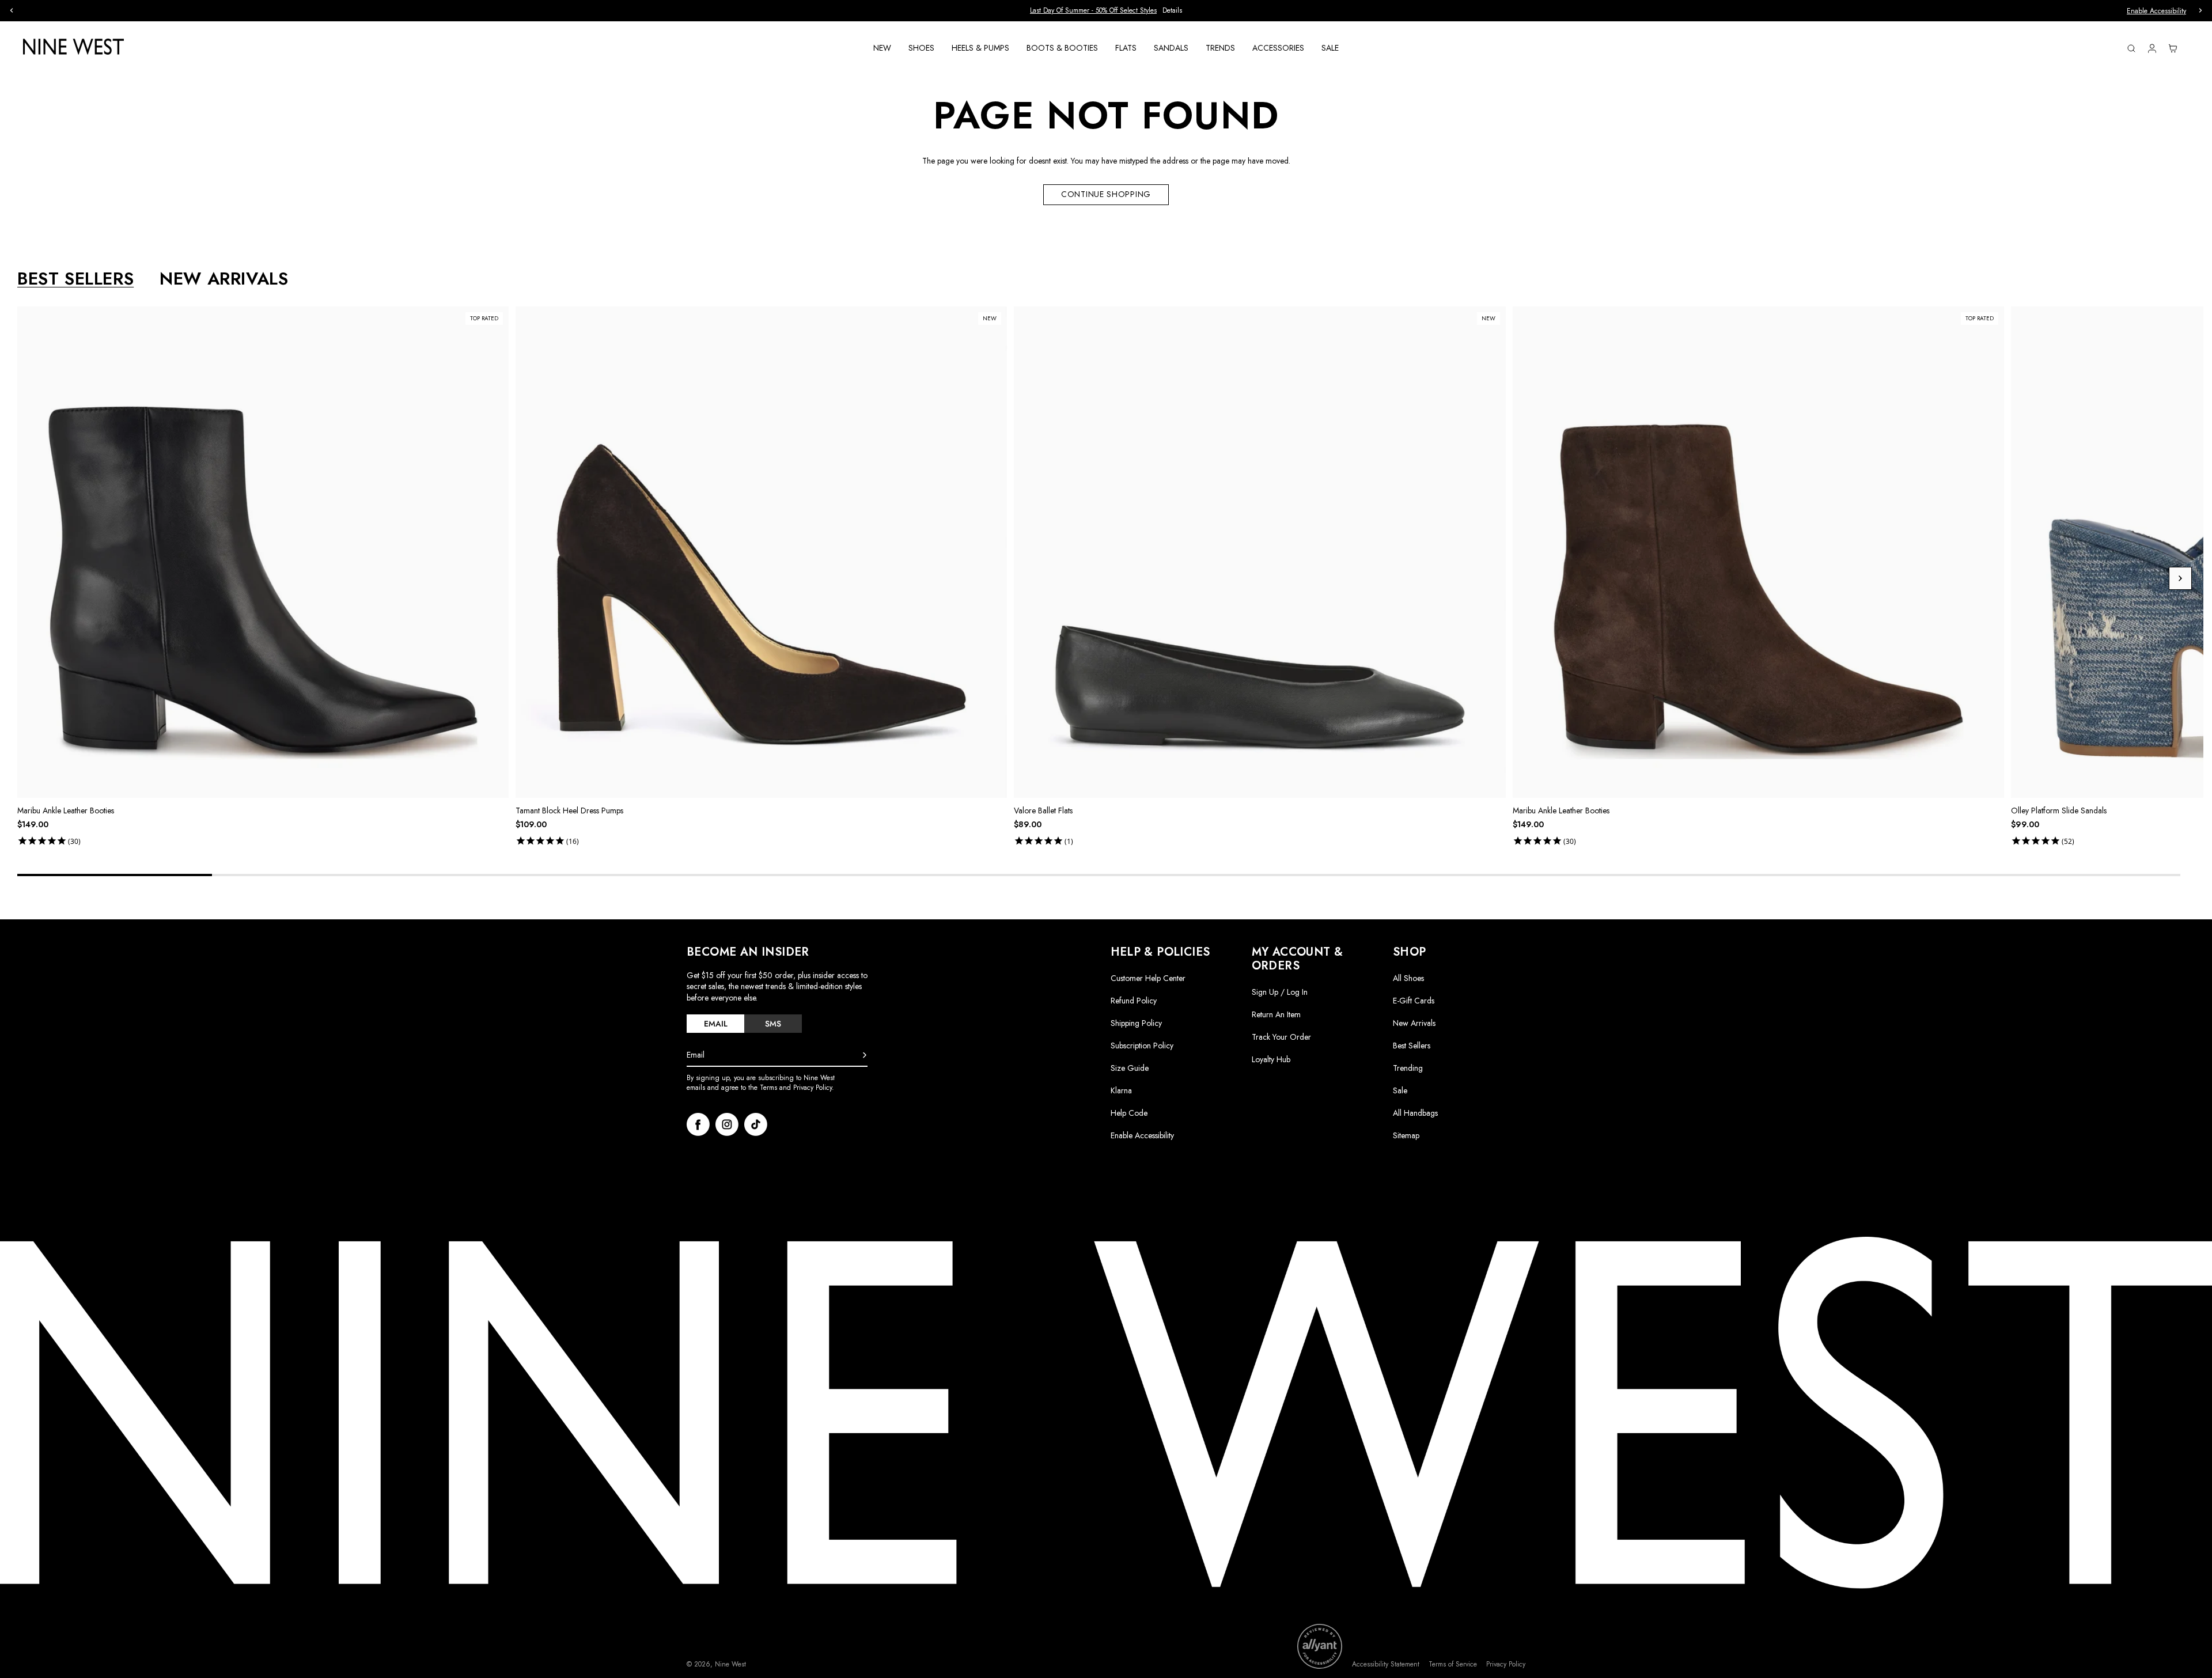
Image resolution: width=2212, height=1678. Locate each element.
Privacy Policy (1506, 1664)
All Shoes (1408, 978)
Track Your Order (1281, 1037)
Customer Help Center (1148, 978)
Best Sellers (1412, 1046)
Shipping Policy (1136, 1023)
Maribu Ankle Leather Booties (66, 810)
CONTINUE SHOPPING (1106, 194)
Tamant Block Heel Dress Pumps (569, 810)
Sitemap (1406, 1135)
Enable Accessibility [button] (2156, 11)
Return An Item (1276, 1014)
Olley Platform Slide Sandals (2059, 810)
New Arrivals (1414, 1023)
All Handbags (1415, 1113)
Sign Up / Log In (1280, 992)
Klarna (1121, 1090)
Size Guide (1130, 1068)
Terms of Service (1453, 1664)
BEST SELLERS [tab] (75, 279)
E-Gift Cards (1414, 1001)
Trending (1408, 1068)
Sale (1400, 1090)
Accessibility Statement (1386, 1664)
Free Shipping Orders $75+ (698, 10)
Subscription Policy (1142, 1046)
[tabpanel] (1110, 578)
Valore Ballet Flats (1043, 810)
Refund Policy (1134, 1001)
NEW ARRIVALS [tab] (224, 279)
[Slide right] (2180, 578)
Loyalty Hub (1271, 1059)
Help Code (1129, 1113)
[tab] (715, 1024)
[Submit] (865, 1055)
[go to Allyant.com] (1320, 1646)
